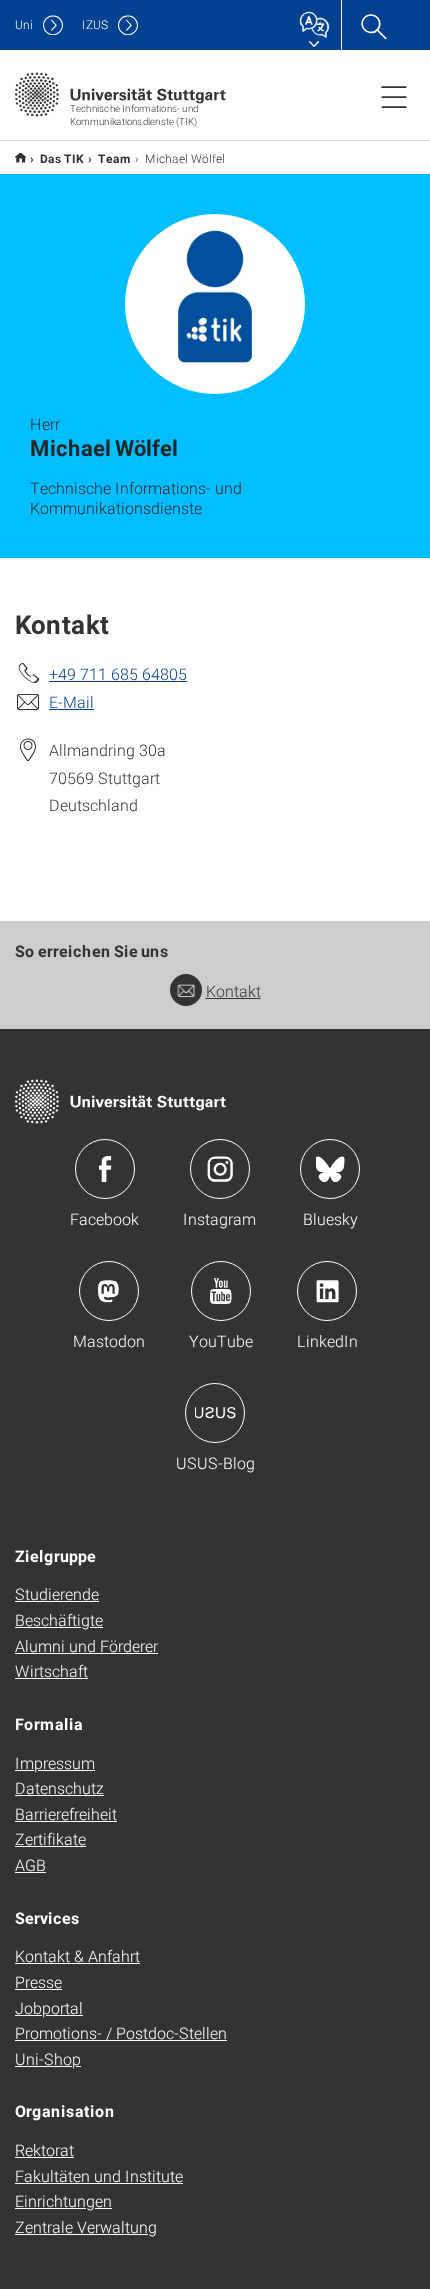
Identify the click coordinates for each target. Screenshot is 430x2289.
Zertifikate (50, 1838)
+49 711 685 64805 (118, 673)
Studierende (57, 1593)
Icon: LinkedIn (327, 1291)
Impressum (55, 1762)
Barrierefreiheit (66, 1813)
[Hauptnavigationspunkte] (394, 96)
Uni (24, 24)
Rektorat (44, 2149)
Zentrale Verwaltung (86, 2226)
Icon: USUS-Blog (215, 1413)
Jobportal (49, 2007)
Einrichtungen (63, 2200)
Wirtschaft (51, 1670)
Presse (38, 1981)
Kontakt (233, 990)
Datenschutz (59, 1787)
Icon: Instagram (220, 1169)
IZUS (95, 24)
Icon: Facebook (105, 1169)
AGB (30, 1864)
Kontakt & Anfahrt (77, 1955)
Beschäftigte (59, 1619)
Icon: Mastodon (109, 1291)
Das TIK (62, 158)
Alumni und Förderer (86, 1645)
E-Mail (71, 701)
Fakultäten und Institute (99, 2175)
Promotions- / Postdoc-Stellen (121, 2032)
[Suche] (373, 25)
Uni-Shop (48, 2058)
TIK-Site (20, 157)
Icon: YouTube (221, 1291)
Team (114, 158)
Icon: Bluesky (330, 1169)
